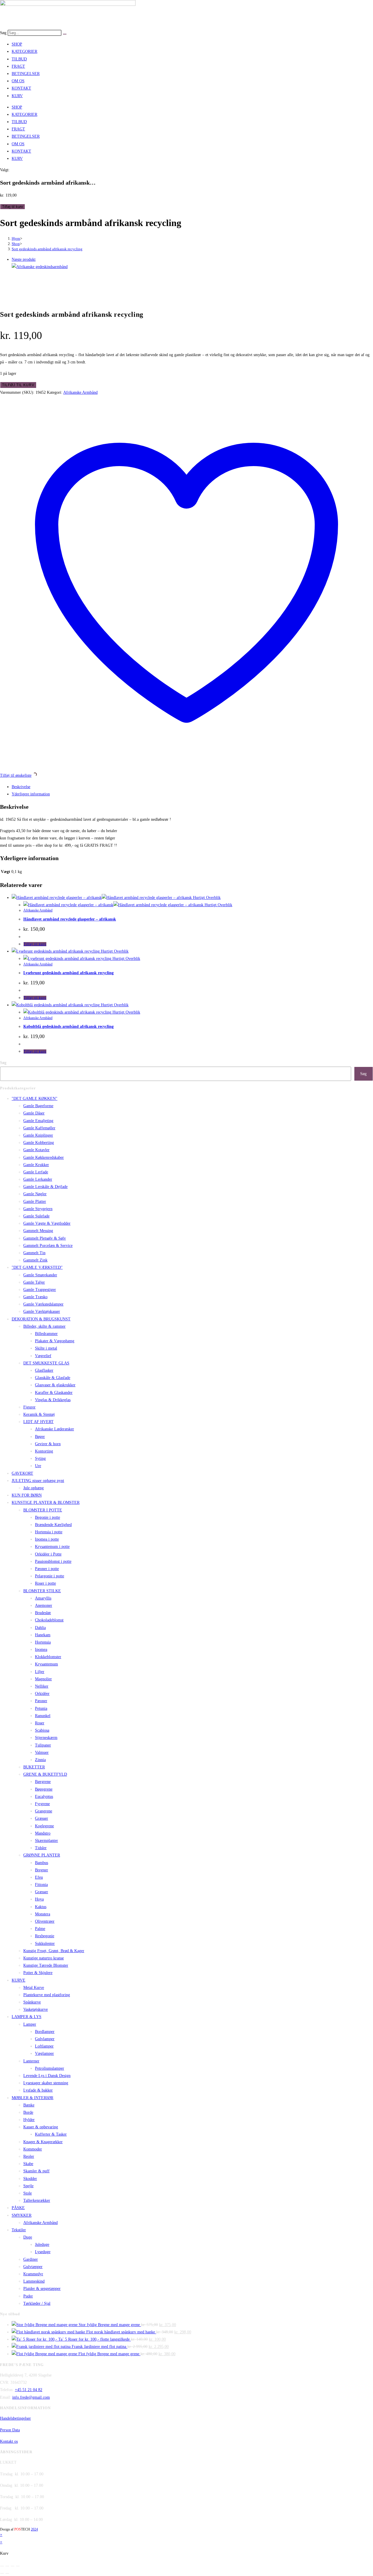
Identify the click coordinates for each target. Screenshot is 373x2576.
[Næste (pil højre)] (7, 2573)
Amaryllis (43, 1598)
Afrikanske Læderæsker (54, 1429)
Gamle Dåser (34, 1113)
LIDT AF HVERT (38, 1422)
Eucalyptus (44, 1797)
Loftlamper (44, 2046)
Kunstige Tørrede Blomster (46, 1965)
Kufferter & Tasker (51, 2134)
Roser (40, 1723)
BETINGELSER (26, 74)
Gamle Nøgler (35, 1194)
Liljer (40, 1672)
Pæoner (41, 1701)
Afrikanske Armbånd (80, 392)
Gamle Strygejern (38, 1209)
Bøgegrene (44, 1789)
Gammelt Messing (38, 1231)
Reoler (29, 2156)
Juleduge (42, 2245)
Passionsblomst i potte (53, 1561)
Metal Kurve (34, 1988)
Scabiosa (42, 1730)
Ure (38, 1466)
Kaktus (41, 1907)
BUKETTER (34, 1767)
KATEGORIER (24, 51)
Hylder (29, 2120)
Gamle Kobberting (39, 1143)
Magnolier (43, 1679)
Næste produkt (24, 259)
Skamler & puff (36, 2171)
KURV (17, 96)
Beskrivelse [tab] (21, 787)
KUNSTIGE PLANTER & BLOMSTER (46, 1503)
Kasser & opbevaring (41, 2127)
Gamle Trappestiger (40, 1290)
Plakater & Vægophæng (55, 1341)
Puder (28, 2296)
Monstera (43, 1914)
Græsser (42, 1818)
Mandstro (43, 1833)
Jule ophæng (34, 1488)
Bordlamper (45, 2032)
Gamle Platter (35, 1202)
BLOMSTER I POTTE (43, 1510)
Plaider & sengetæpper (42, 2289)
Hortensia (43, 1642)
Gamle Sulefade (36, 1216)
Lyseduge (43, 2252)
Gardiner (31, 2259)
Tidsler (41, 1848)
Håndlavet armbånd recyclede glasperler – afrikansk (70, 919)
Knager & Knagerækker (43, 2142)
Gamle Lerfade (36, 1172)
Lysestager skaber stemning (46, 2083)
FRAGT (18, 66)
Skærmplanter (46, 1841)
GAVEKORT (22, 1473)
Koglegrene (44, 1826)
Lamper (30, 2024)
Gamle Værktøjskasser (42, 1311)
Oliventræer (45, 1921)
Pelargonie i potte (50, 1576)
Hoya (39, 1899)
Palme (40, 1929)
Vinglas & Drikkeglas (53, 1400)
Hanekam (43, 1635)
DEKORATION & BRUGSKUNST (41, 1319)
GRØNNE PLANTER (42, 1855)
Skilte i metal (46, 1348)
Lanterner (31, 2061)
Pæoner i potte (47, 1569)
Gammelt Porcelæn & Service (48, 1246)
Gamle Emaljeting (38, 1121)
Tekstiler (19, 2230)
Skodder (30, 2179)
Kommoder (33, 2149)
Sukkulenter (45, 1944)
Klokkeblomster (48, 1657)
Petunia (41, 1708)
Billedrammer (46, 1334)
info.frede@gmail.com (31, 2397)
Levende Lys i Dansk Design (47, 2076)
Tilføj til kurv (13, 207)
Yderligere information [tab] (31, 794)
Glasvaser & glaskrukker (55, 1385)
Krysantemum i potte (52, 1547)
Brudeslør (43, 1613)
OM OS (18, 81)
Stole (28, 2193)
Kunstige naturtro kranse (44, 1958)
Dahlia (40, 1628)
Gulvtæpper (33, 2267)
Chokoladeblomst (49, 1620)
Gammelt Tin (34, 1253)
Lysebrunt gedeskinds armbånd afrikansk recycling (68, 973)
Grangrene (44, 1811)
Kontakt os (9, 2441)
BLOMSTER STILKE (42, 1591)
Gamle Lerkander (38, 1179)
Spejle (28, 2186)
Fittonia (41, 1885)
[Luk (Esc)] (18, 2566)
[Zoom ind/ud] (2, 2566)
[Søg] (65, 34)
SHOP (17, 44)
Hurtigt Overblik (206, 898)
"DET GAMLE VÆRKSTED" (37, 1267)
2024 (34, 2529)
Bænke (29, 2105)
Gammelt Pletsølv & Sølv (45, 1238)
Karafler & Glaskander (54, 1393)
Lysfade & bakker (38, 2090)
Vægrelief (43, 1356)
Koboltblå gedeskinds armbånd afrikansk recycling (68, 1027)
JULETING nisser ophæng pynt (38, 1481)
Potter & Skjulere (38, 1973)
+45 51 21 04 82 (29, 2390)
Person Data (10, 2430)
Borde (28, 2112)
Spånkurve (32, 2002)
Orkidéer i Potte (48, 1554)
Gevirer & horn (48, 1444)
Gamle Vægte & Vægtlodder (47, 1223)
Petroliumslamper (50, 2068)
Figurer (29, 1407)
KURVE (19, 1980)
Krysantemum (46, 1664)
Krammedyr (33, 2274)
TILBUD (19, 59)
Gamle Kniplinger (38, 1135)
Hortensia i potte (49, 1532)
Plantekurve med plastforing (47, 1995)
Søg (3, 33)
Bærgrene (43, 1782)
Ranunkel (43, 1716)
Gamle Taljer (34, 1282)
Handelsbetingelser (15, 2418)
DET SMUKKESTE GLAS (46, 1363)
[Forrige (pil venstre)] (2, 2573)
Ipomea (41, 1650)
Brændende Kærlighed (53, 1525)
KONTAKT (21, 88)
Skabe (28, 2164)
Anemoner (44, 1605)
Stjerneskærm (46, 1738)
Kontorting (44, 1451)
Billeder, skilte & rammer (44, 1326)
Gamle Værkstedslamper (43, 1304)
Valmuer (42, 1752)
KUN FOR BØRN (27, 1495)
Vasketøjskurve (36, 2009)
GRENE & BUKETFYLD (45, 1774)
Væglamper (44, 2053)
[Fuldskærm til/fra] (7, 2566)
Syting (40, 1458)
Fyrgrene (42, 1804)
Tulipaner (43, 1745)
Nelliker (42, 1686)
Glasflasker (44, 1370)
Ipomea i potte (47, 1539)
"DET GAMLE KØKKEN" (35, 1099)
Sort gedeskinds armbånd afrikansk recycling (47, 249)
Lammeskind (34, 2281)
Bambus (42, 1863)
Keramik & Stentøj (39, 1414)
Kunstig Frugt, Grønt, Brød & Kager (54, 1951)
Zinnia (40, 1760)
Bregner (42, 1870)
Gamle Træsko (35, 1297)
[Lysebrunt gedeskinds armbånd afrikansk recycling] (40, 267)
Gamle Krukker (36, 1165)
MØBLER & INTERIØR (32, 2098)
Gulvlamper (45, 2039)
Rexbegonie (45, 1936)
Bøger (40, 1437)
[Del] (13, 2566)
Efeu (39, 1877)
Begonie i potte (47, 1517)
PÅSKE (18, 2208)
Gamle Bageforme (38, 1106)
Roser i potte (45, 1583)
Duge (28, 2237)
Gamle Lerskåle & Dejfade (45, 1187)
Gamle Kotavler (36, 1150)
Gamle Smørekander (40, 1275)
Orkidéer (42, 1694)
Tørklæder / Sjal (37, 2303)
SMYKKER (22, 2215)
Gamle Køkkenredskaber (44, 1157)
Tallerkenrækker (37, 2200)
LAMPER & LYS (27, 2017)
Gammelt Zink (35, 1260)
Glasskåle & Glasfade (53, 1378)
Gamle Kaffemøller (39, 1128)
